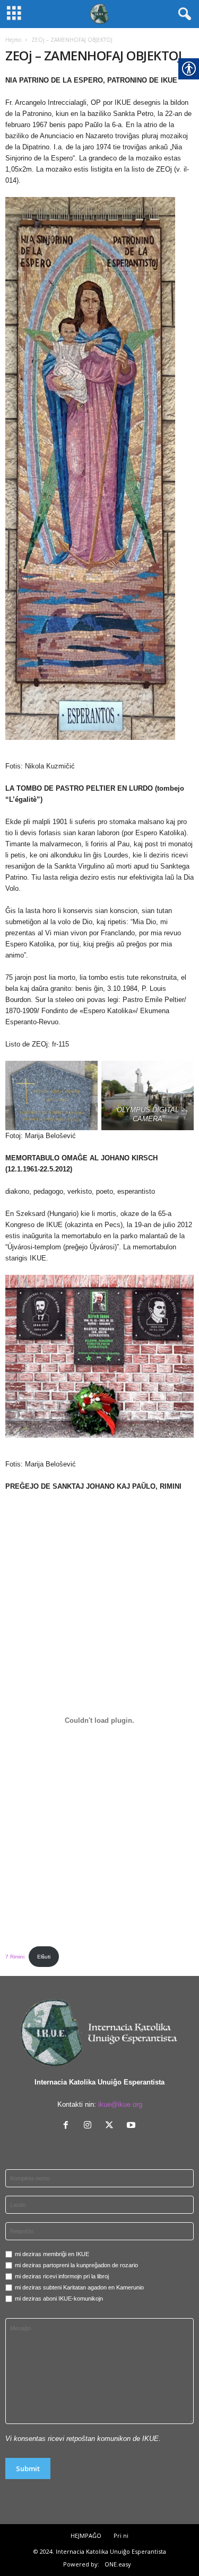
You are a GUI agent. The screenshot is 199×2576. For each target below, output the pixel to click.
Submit (28, 2468)
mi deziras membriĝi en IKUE (52, 2254)
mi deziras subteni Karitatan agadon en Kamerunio (79, 2287)
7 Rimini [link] (15, 1957)
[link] (99, 2032)
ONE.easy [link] (118, 2564)
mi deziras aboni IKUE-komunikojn (59, 2298)
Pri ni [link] (121, 2535)
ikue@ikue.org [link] (120, 2104)
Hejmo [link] (13, 40)
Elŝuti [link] (44, 1957)
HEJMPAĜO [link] (86, 2535)
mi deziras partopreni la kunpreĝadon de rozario (76, 2265)
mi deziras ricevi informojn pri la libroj (62, 2276)
